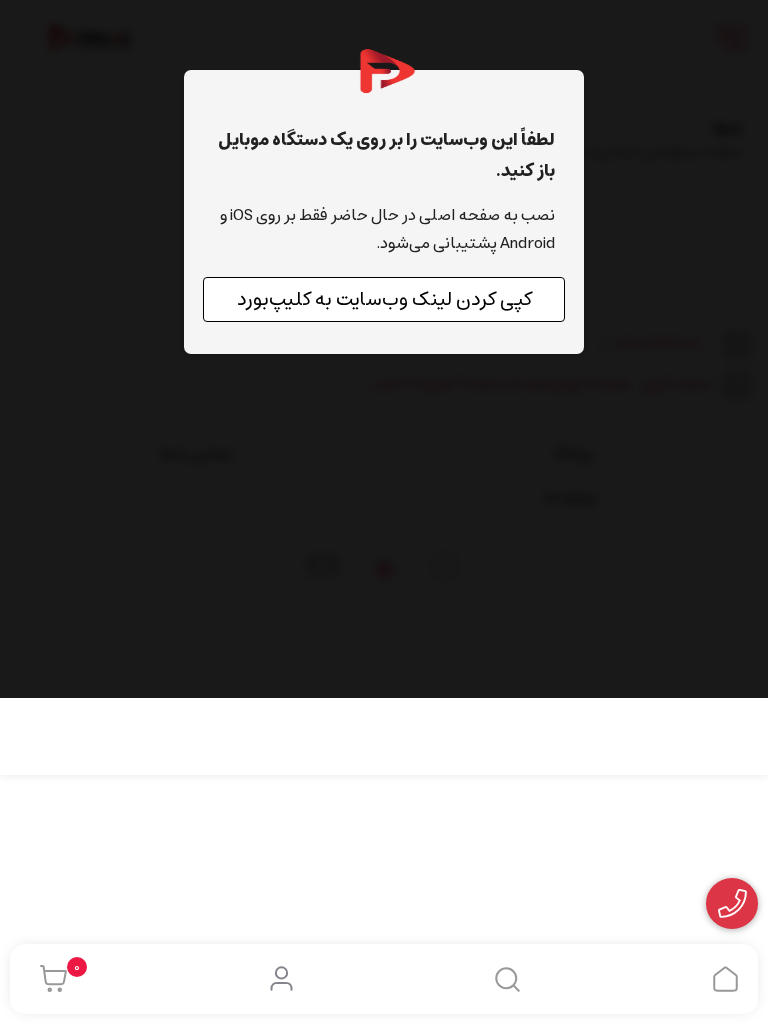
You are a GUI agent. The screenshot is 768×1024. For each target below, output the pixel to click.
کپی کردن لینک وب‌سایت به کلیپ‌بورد (384, 299)
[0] (48, 979)
